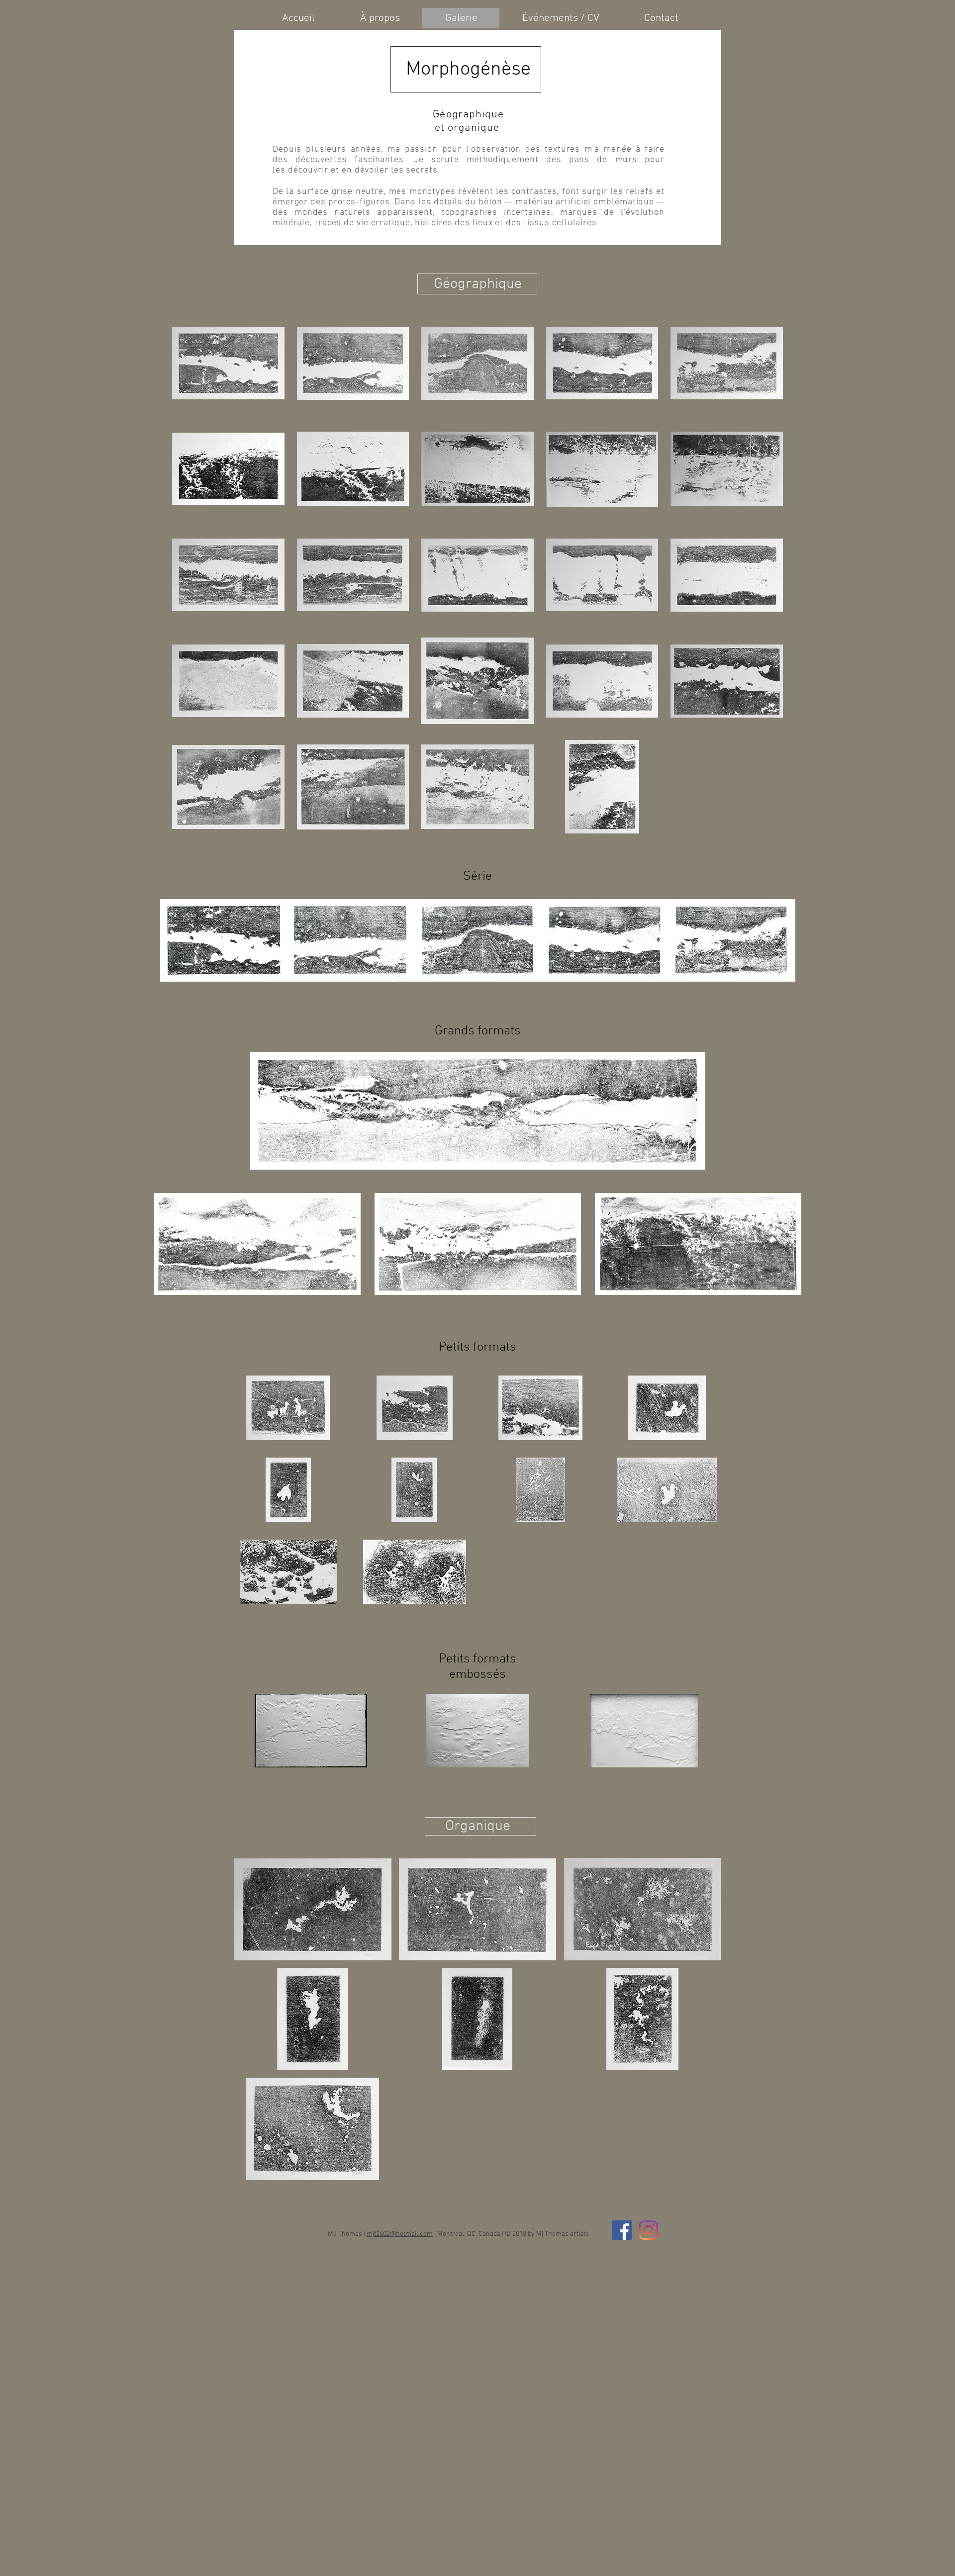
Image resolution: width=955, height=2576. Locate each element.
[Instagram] (648, 2230)
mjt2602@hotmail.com (400, 2234)
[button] (228, 363)
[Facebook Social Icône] (622, 2230)
